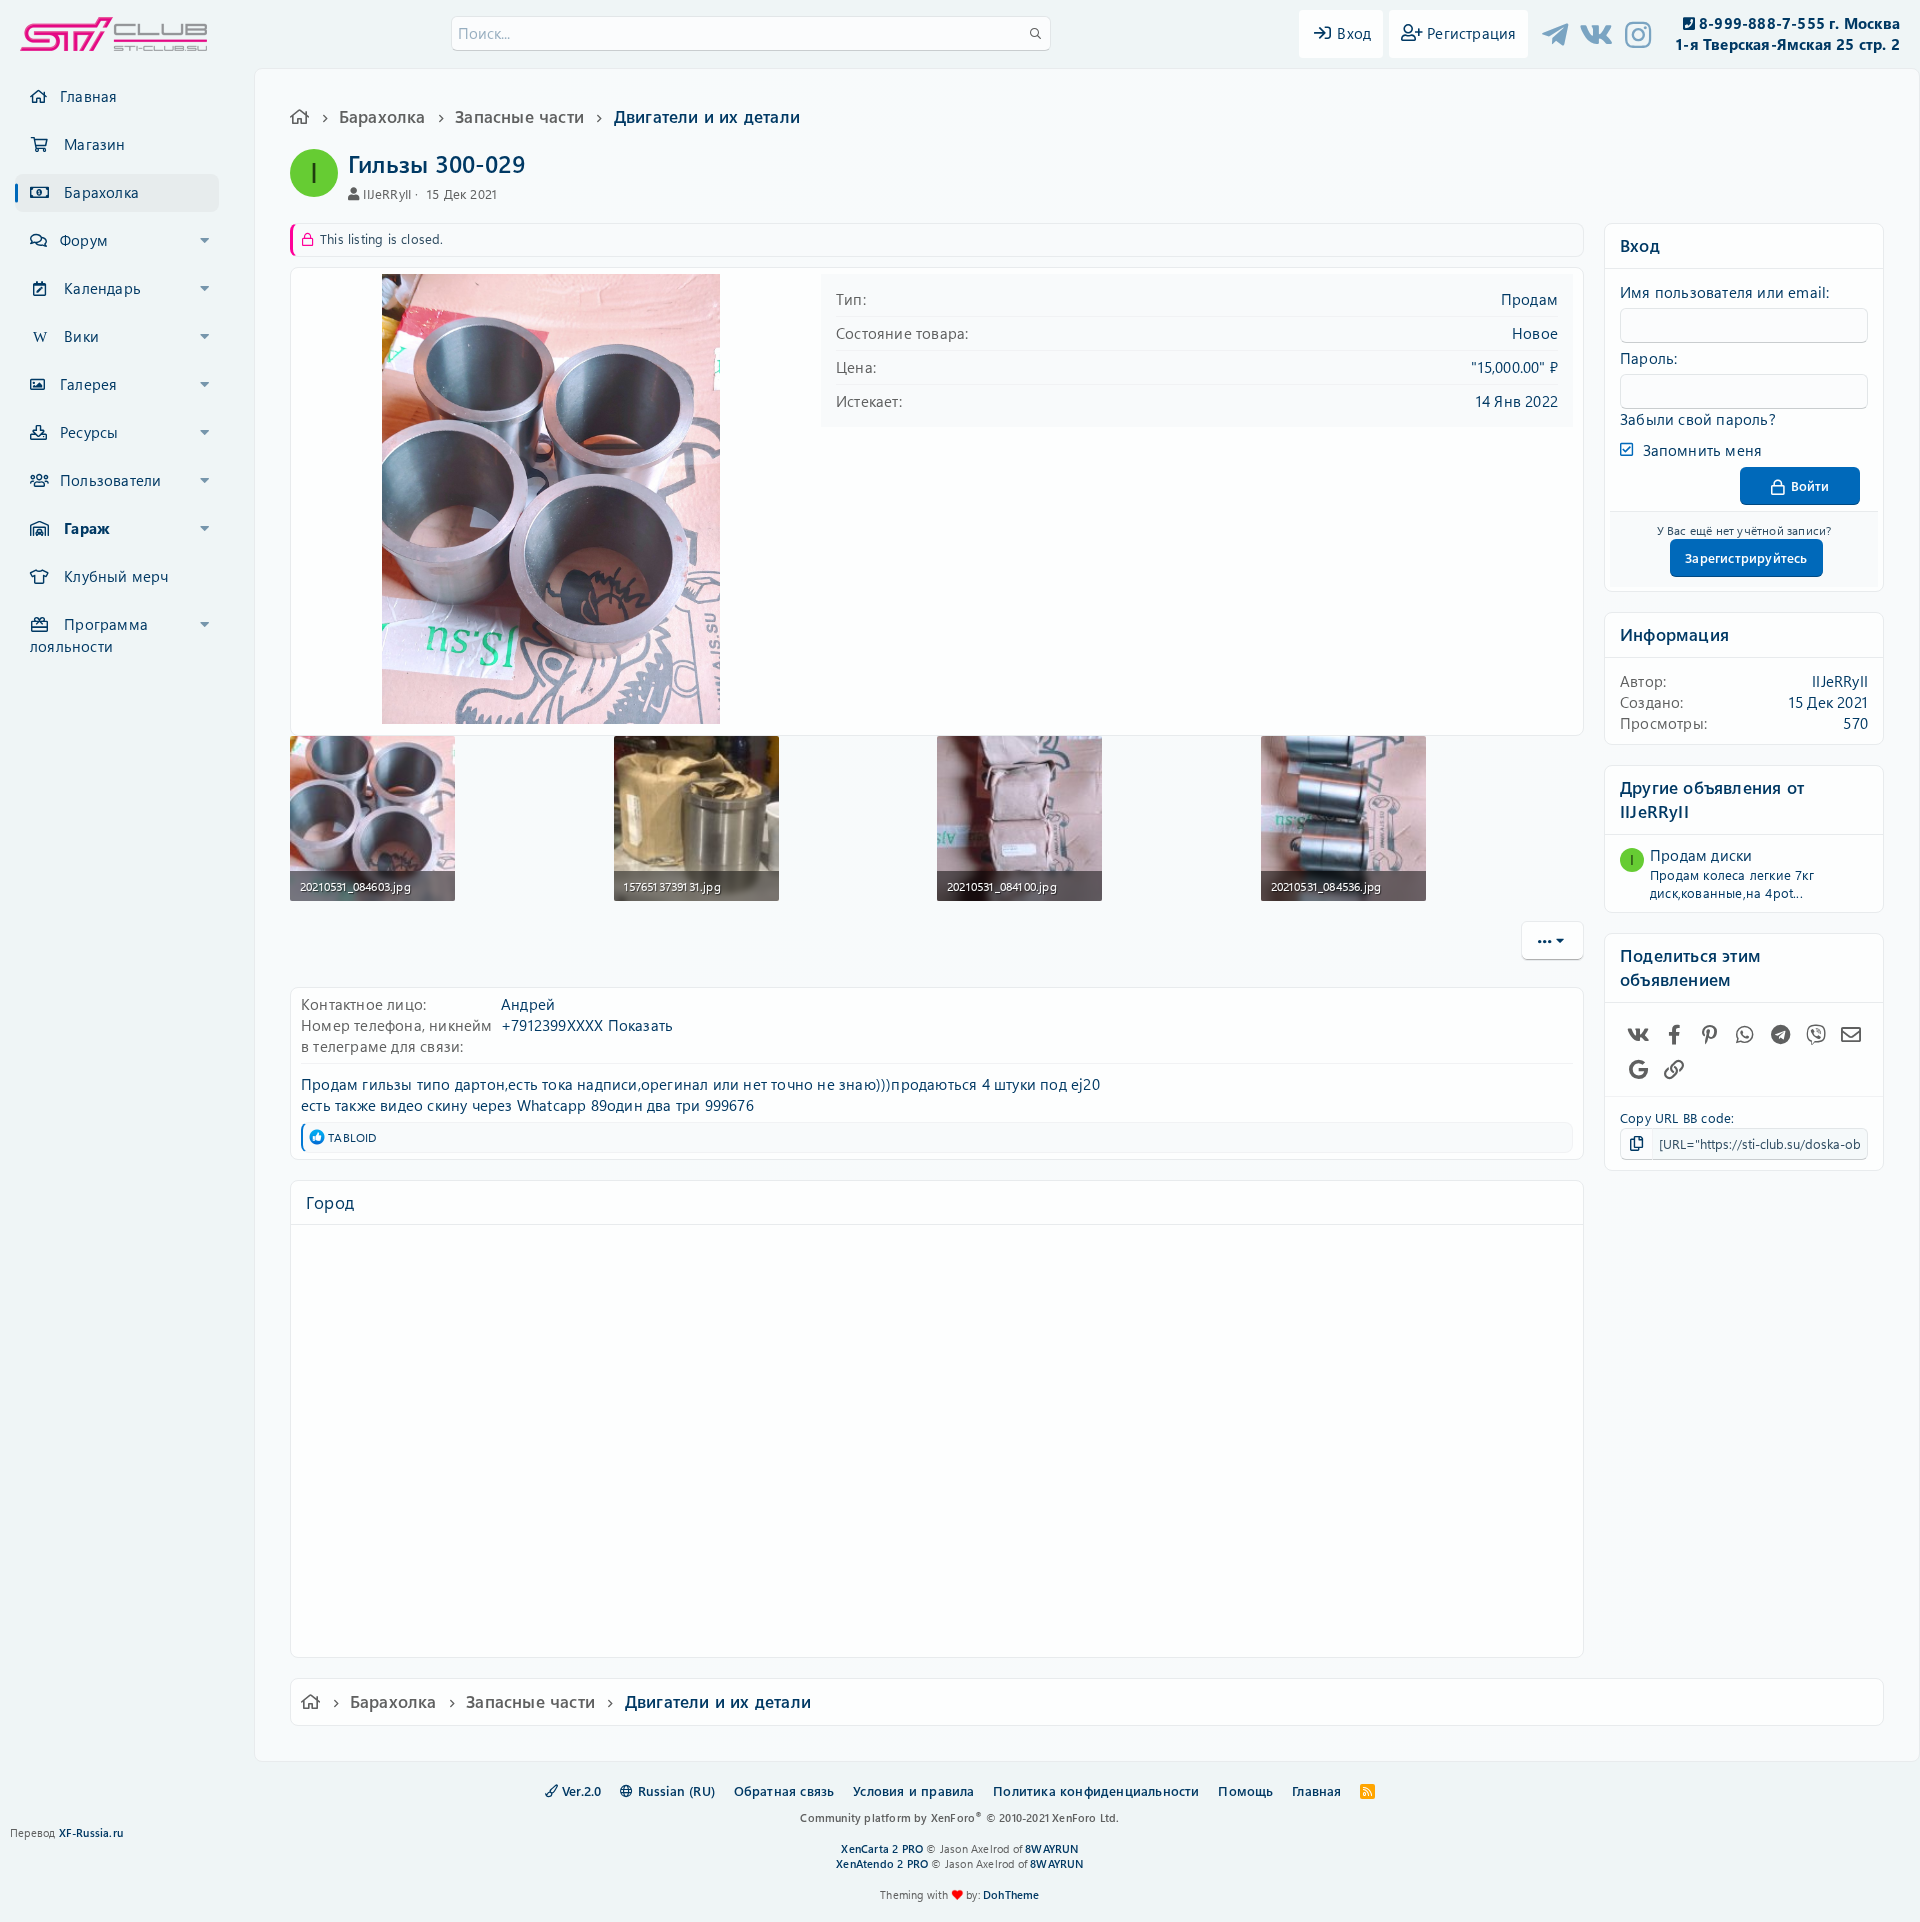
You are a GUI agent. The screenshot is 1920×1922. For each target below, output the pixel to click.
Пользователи (110, 480)
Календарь (102, 288)
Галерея (88, 384)
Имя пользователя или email (1723, 292)
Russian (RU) (674, 1790)
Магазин (94, 144)
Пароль (1647, 358)
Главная (88, 96)
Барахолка (101, 192)
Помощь (1245, 1790)
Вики (81, 336)
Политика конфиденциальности (1096, 1790)
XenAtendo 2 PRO (882, 1863)
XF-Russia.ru (91, 1832)
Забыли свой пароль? (1698, 419)
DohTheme (1011, 1894)
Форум (84, 240)
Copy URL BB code (1675, 1117)
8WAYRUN (1051, 1848)
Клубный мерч (116, 576)
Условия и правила (913, 1790)
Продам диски (1701, 855)
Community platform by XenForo (959, 1817)
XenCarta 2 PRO (882, 1848)
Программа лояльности (89, 635)
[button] (205, 241)
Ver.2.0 (580, 1790)
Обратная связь (784, 1790)
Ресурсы (89, 432)
